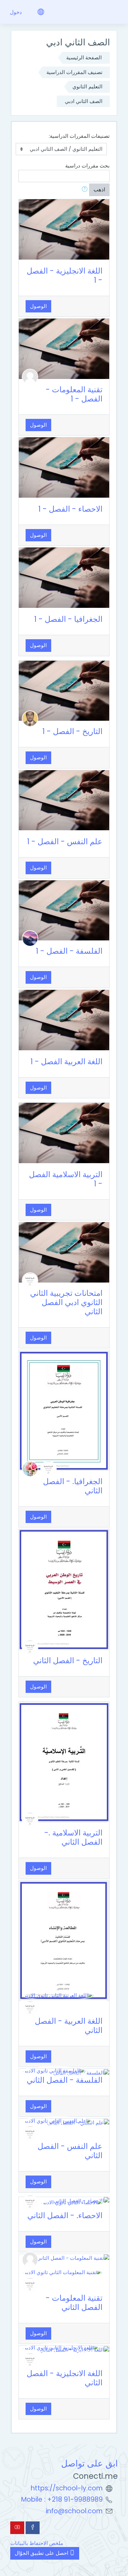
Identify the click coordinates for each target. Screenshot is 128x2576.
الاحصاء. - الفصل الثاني (65, 2215)
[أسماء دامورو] (30, 1468)
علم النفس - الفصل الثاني (70, 2151)
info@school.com (74, 2511)
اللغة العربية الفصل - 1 (66, 1062)
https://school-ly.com (67, 2488)
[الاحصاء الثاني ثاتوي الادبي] (72, 2202)
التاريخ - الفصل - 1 (72, 731)
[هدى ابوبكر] (30, 376)
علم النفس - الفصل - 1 (65, 841)
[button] (83, 190)
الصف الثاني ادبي (84, 101)
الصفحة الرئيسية (84, 57)
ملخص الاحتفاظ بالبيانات (37, 2543)
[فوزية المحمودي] (30, 938)
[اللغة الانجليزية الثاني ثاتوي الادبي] (61, 2348)
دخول (16, 12)
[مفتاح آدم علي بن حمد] (30, 718)
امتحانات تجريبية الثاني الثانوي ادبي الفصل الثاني (66, 1302)
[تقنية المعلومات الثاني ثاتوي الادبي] (62, 2272)
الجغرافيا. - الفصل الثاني (73, 1486)
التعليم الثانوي (87, 86)
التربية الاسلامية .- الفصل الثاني (73, 1837)
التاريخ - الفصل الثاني (68, 1660)
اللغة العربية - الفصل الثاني (69, 2026)
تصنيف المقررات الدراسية (74, 72)
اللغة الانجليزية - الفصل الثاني (65, 2378)
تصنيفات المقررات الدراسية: (79, 136)
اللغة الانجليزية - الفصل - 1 (65, 275)
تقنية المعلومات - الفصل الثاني (74, 2303)
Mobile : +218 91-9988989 (62, 2499)
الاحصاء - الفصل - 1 (70, 509)
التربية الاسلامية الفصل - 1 (66, 1179)
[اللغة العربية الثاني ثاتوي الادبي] (58, 1995)
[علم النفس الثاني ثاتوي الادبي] (57, 2120)
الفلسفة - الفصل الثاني (65, 2080)
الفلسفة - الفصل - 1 (69, 951)
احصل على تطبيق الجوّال (42, 2553)
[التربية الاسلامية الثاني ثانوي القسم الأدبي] (30, 1280)
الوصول (38, 306)
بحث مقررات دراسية (87, 166)
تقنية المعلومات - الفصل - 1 (74, 394)
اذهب (99, 189)
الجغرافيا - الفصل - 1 (68, 619)
